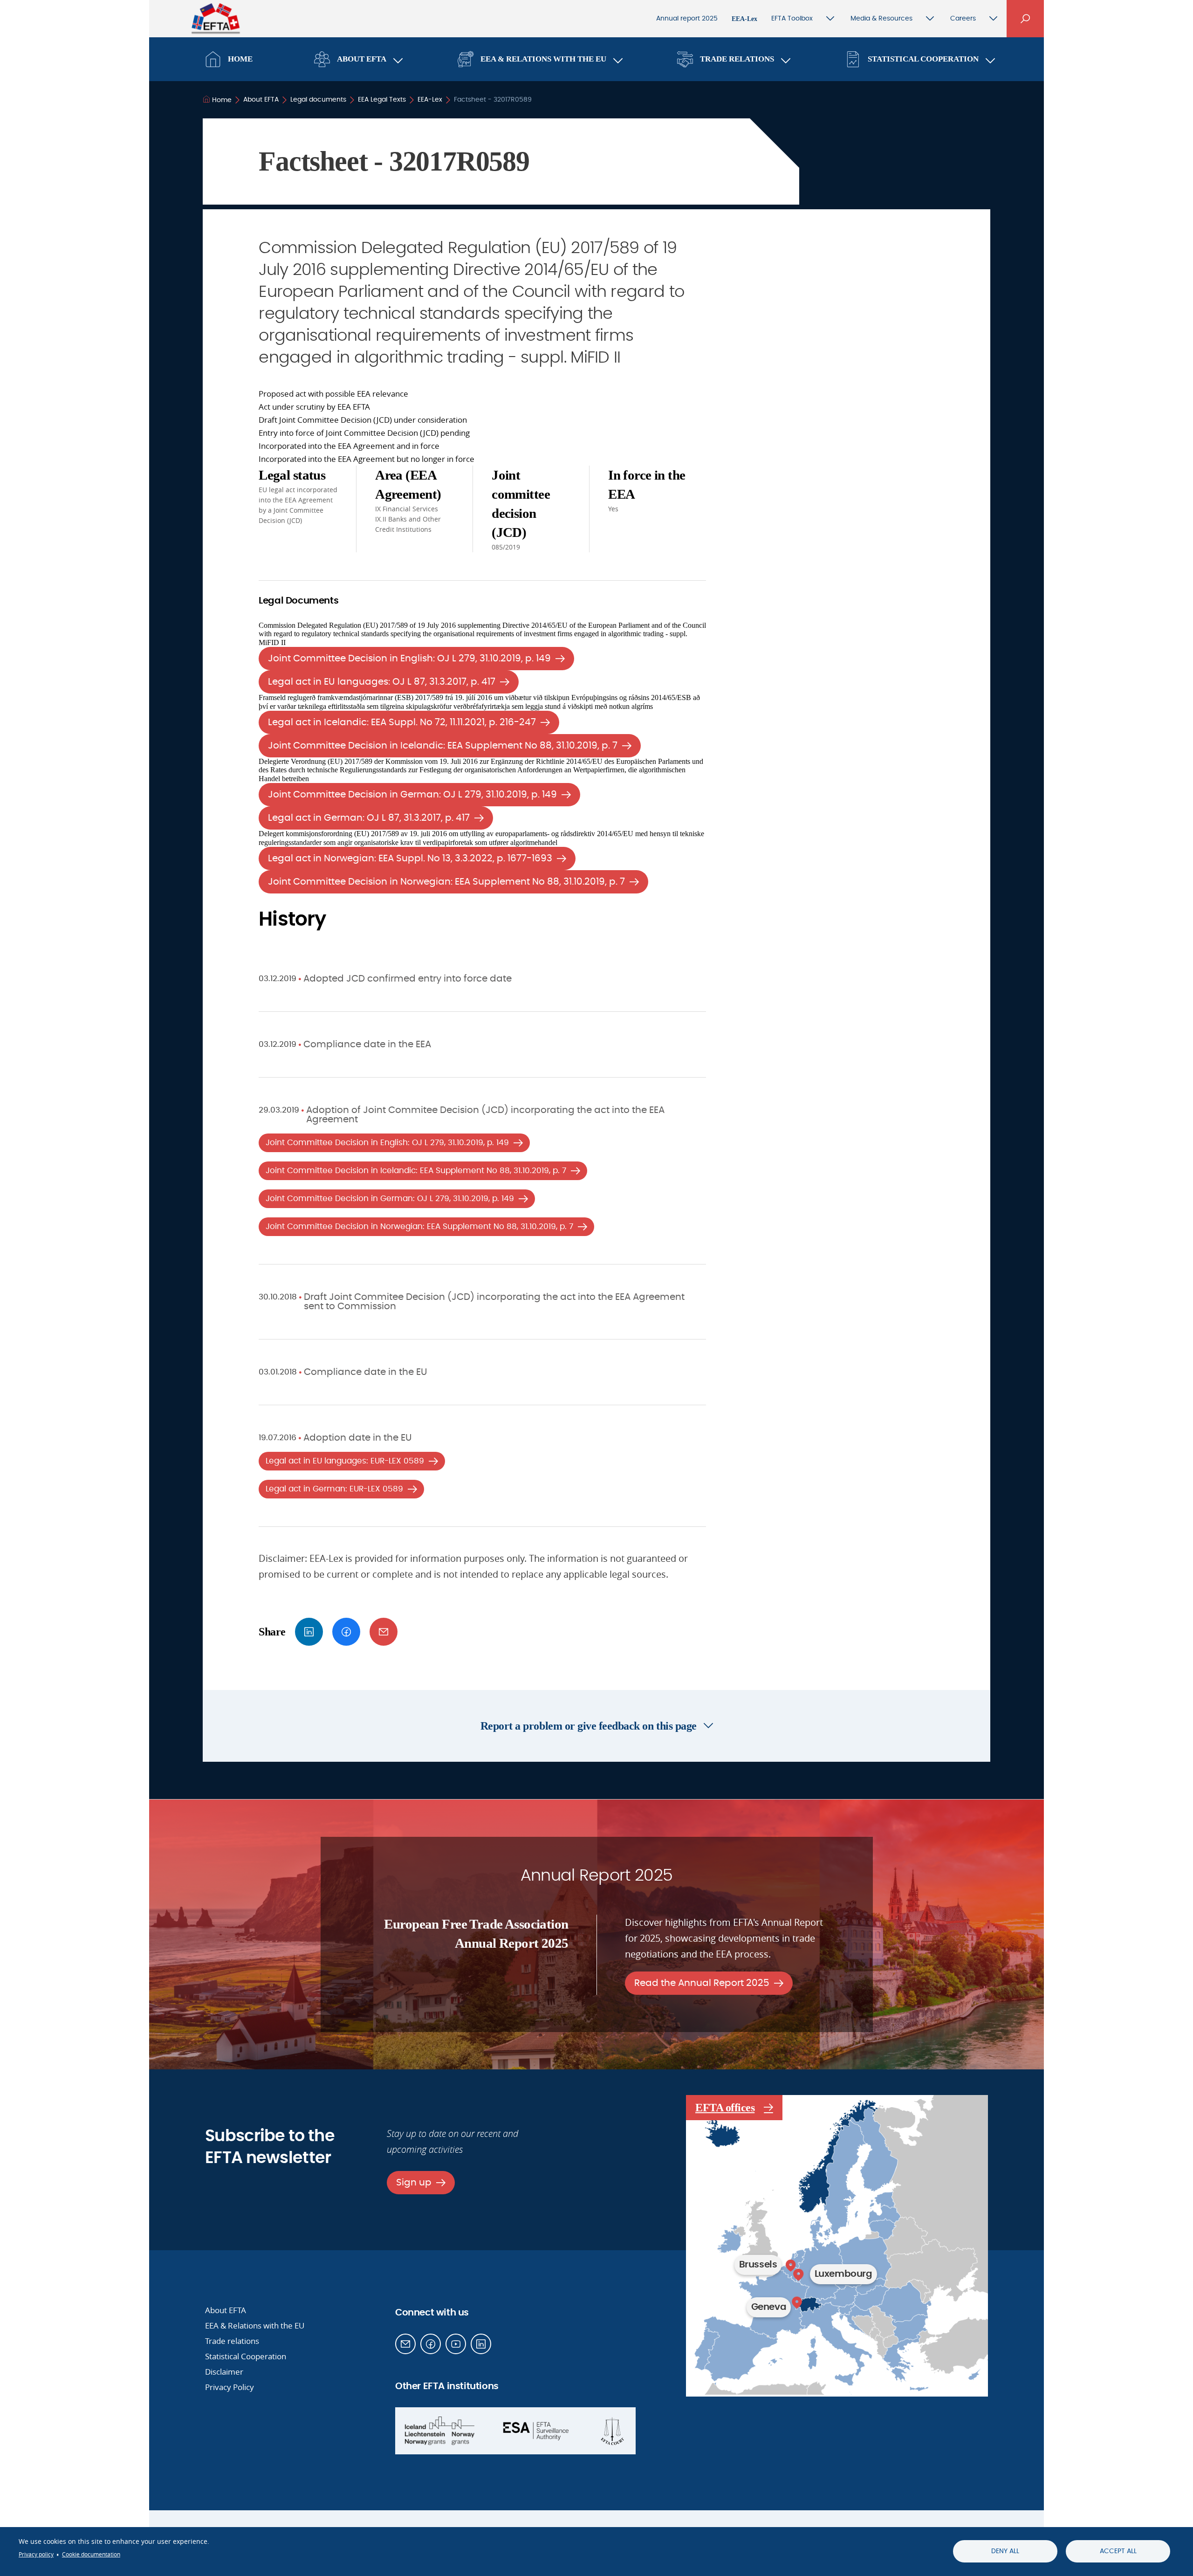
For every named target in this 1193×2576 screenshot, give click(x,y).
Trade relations (232, 2341)
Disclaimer (224, 2372)
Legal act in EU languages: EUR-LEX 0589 (345, 1461)
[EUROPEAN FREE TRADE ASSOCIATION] (216, 24)
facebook (346, 1632)
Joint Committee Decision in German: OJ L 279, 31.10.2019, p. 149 (412, 795)
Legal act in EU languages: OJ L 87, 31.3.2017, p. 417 (382, 682)
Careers (963, 19)
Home (240, 59)
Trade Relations (737, 59)
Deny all (1005, 2551)
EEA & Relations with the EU (543, 59)
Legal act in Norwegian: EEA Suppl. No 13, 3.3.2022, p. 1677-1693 (410, 859)
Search (1025, 19)
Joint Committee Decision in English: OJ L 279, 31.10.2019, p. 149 (409, 659)
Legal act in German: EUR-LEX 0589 (334, 1489)
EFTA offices (725, 2108)
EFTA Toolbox (792, 19)
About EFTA (362, 59)
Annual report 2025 (687, 19)
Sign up (414, 2183)
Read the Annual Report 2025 (702, 1983)
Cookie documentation (91, 2554)
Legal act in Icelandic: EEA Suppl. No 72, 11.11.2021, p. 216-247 (402, 722)
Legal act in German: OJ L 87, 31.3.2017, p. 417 (369, 818)
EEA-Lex (744, 19)
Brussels (758, 2265)
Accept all (1118, 2551)
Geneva (769, 2307)
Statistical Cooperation (923, 59)
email (384, 1632)
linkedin (309, 1632)
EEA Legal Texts (382, 100)
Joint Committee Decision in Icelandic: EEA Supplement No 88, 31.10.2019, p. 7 (443, 746)
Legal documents (318, 100)
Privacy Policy (230, 2387)
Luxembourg (843, 2274)
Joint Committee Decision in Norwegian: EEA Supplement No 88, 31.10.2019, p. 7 (446, 882)
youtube (456, 2344)
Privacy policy (36, 2554)
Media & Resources (881, 19)
